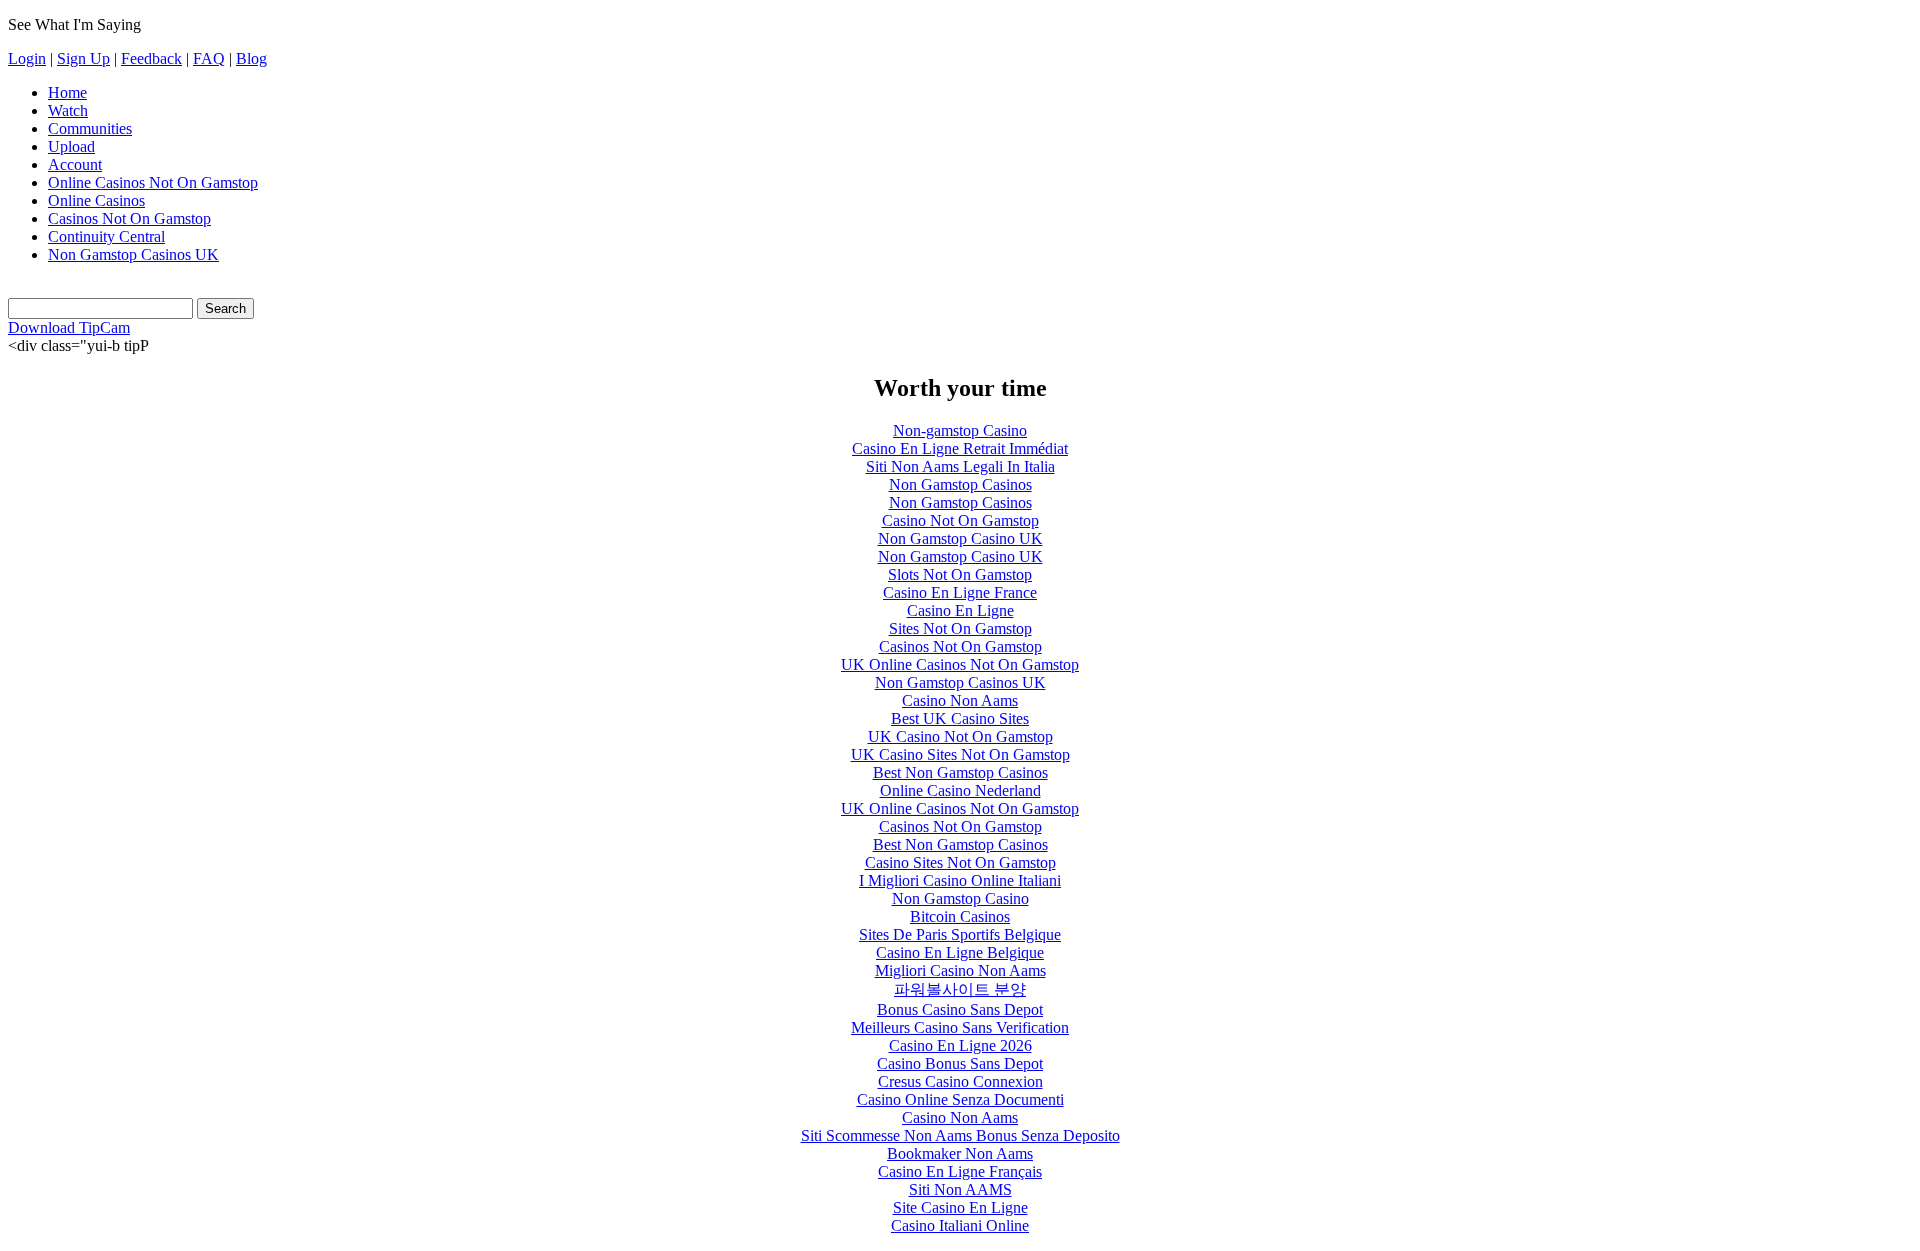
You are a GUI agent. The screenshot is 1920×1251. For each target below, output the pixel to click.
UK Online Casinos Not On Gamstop (960, 664)
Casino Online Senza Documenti (960, 1099)
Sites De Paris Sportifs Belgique (960, 934)
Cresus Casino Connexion (960, 1081)
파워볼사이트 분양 (960, 989)
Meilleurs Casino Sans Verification (960, 1027)
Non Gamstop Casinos (960, 484)
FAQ (209, 58)
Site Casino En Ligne (960, 1207)
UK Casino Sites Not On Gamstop (960, 754)
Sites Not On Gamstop (960, 628)
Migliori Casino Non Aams (960, 970)
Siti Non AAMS (960, 1189)
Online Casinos (96, 200)
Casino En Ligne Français (960, 1171)
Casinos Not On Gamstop (129, 218)
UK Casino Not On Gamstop (960, 736)
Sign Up (83, 58)
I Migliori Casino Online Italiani (960, 880)
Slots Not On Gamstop (960, 574)
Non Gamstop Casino (960, 898)
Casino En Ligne (960, 610)
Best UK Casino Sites (960, 718)
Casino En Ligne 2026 (960, 1045)
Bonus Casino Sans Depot (960, 1009)
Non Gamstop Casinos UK (133, 254)
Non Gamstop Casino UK (960, 538)
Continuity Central (106, 236)
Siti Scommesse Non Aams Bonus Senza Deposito (960, 1135)
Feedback (151, 58)
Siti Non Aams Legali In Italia (960, 466)
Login (27, 58)
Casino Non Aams (960, 700)
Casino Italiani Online (960, 1225)
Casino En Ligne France (960, 592)
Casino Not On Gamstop (960, 520)
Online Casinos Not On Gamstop (153, 182)
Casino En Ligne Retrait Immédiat (960, 448)
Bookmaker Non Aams (960, 1153)
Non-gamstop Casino (960, 430)
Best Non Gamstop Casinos (960, 772)
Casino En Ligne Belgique (960, 952)
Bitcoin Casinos (960, 916)
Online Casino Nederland (960, 790)
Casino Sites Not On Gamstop (960, 862)
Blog (251, 58)
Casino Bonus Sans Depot (960, 1063)
